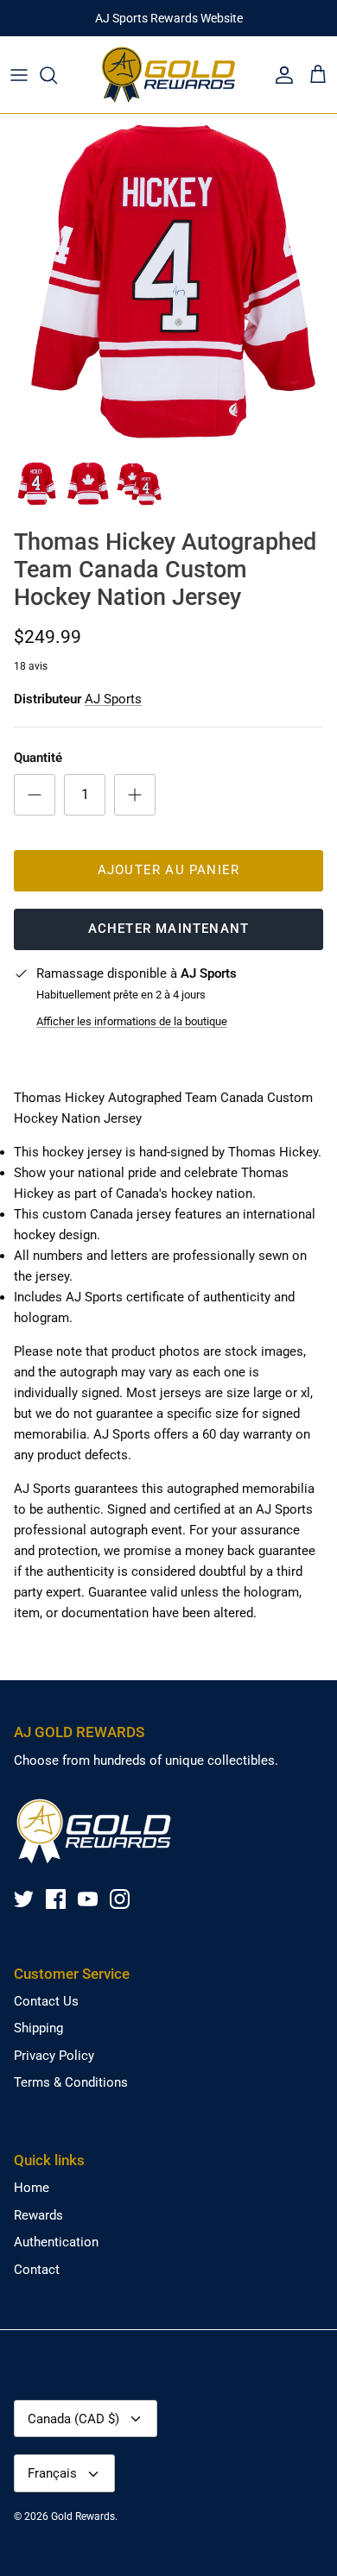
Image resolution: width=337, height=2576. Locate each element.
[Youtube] (88, 1899)
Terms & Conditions (71, 2082)
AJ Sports (113, 699)
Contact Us (46, 2001)
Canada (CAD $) (73, 2419)
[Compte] (280, 75)
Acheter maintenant (169, 929)
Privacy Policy (54, 2056)
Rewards (38, 2215)
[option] (168, 282)
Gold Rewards (83, 2516)
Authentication (56, 2242)
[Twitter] (24, 1899)
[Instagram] (120, 1899)
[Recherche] (57, 75)
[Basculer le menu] (19, 75)
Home (32, 2188)
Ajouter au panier (168, 870)
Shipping (38, 2028)
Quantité (38, 758)
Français (52, 2473)
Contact (37, 2270)
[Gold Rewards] (168, 75)
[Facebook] (56, 1899)
